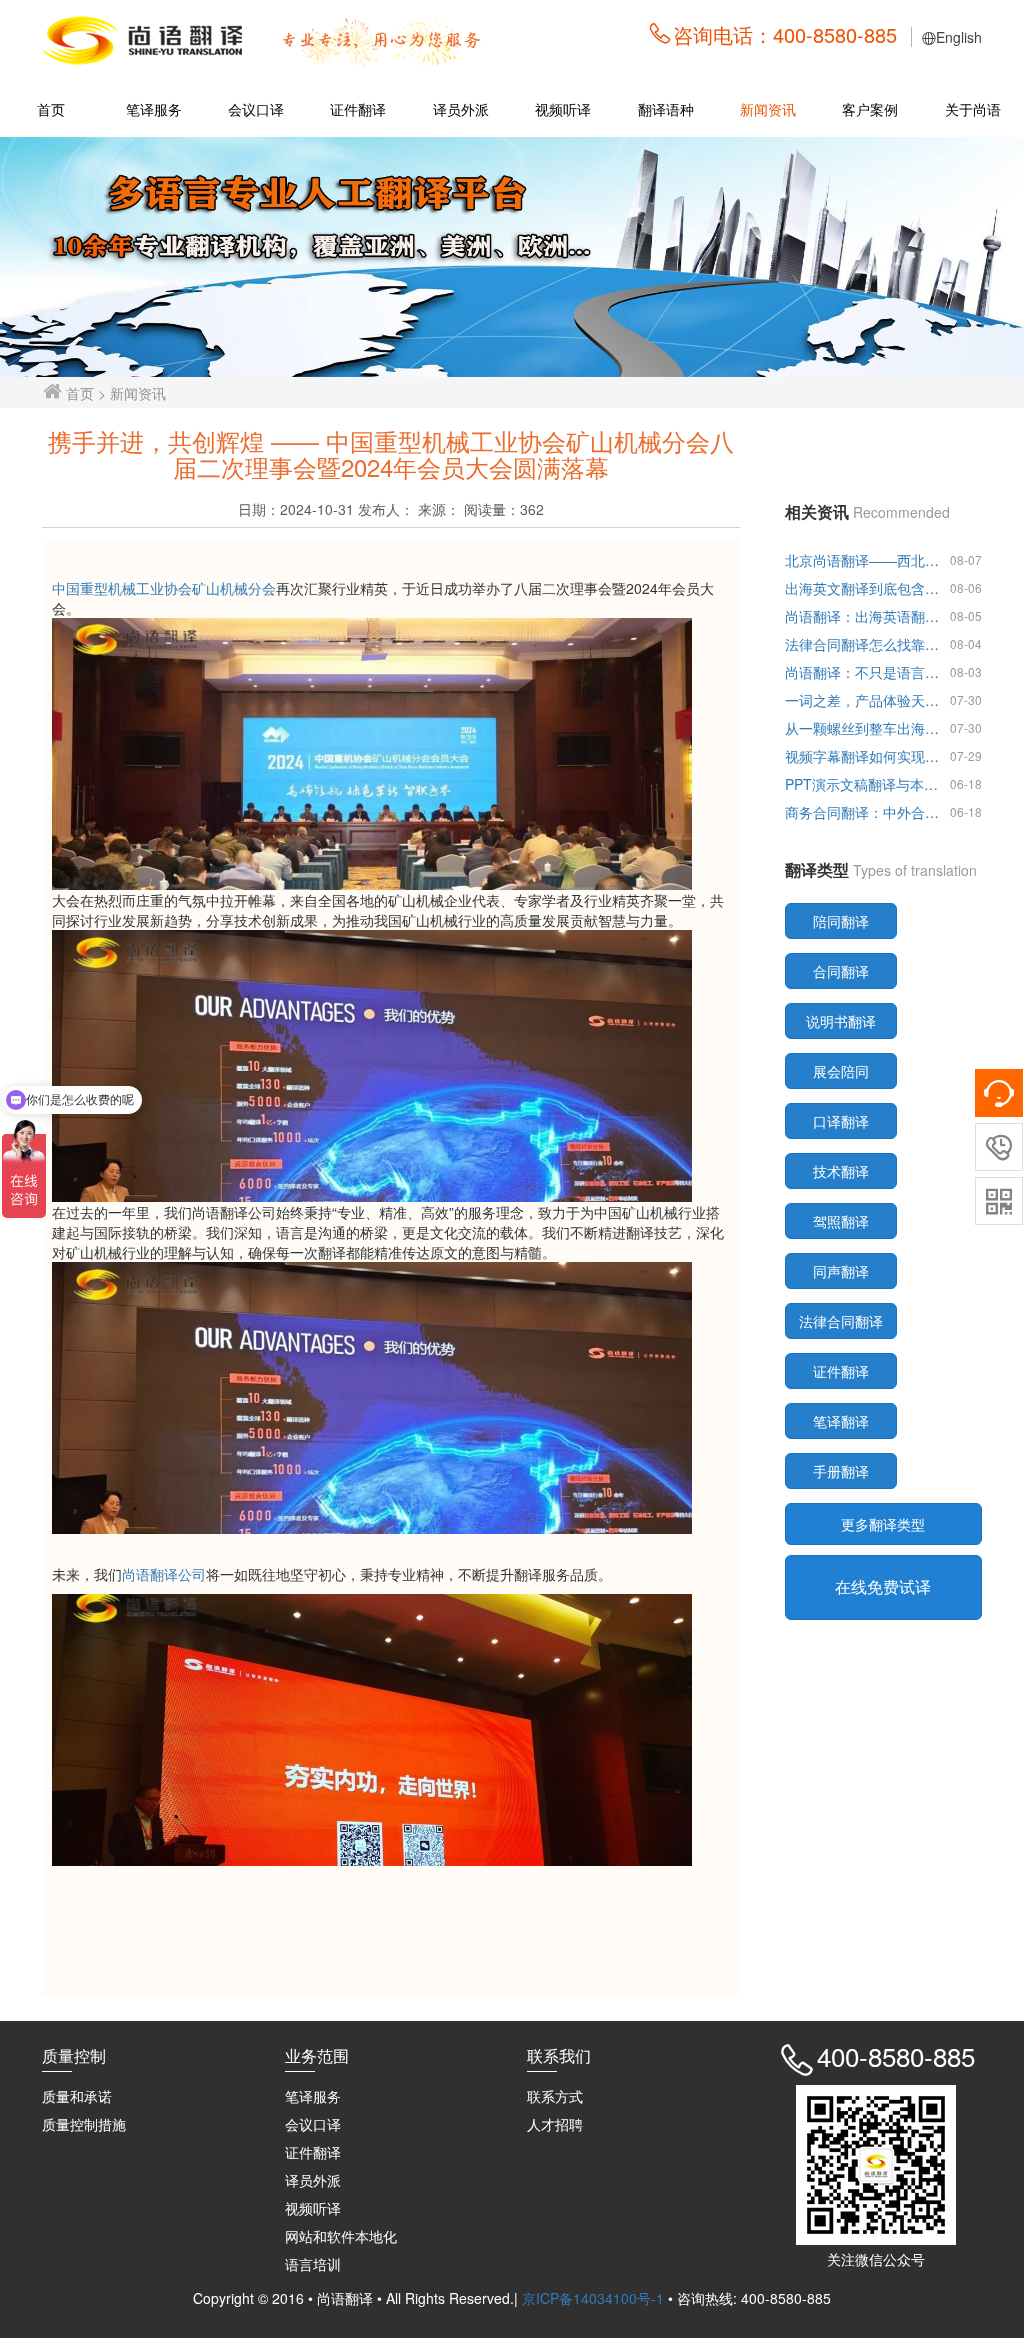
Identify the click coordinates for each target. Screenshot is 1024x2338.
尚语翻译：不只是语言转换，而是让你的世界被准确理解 (864, 672)
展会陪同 (841, 1071)
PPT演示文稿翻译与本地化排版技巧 (864, 784)
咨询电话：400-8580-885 (785, 34)
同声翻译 (841, 1271)
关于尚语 (973, 109)
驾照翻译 (841, 1221)
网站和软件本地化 (341, 2236)
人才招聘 (555, 2124)
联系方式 (555, 2096)
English (959, 37)
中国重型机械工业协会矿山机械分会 (164, 588)
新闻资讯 (768, 109)
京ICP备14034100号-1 (595, 2298)
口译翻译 (841, 1121)
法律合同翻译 (841, 1321)
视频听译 (563, 109)
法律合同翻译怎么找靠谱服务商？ (864, 644)
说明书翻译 (841, 1021)
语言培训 (313, 2264)
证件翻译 (358, 109)
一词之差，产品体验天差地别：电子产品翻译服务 (864, 700)
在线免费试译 (883, 1586)
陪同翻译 (841, 921)
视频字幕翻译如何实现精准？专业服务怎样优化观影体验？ (864, 756)
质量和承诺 (77, 2096)
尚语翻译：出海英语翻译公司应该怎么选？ (864, 616)
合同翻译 (841, 971)
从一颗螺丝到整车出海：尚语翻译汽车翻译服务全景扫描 (864, 728)
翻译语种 (666, 109)
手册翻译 (841, 1471)
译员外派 (461, 109)
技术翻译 (841, 1171)
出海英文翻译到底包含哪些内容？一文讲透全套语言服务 (864, 588)
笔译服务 (154, 109)
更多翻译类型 (883, 1524)
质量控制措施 (84, 2124)
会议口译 (256, 109)
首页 (51, 109)
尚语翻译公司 (164, 1574)
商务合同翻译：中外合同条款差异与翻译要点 (864, 812)
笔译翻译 (841, 1421)
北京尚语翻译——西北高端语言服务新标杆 (864, 560)
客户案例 (870, 109)
